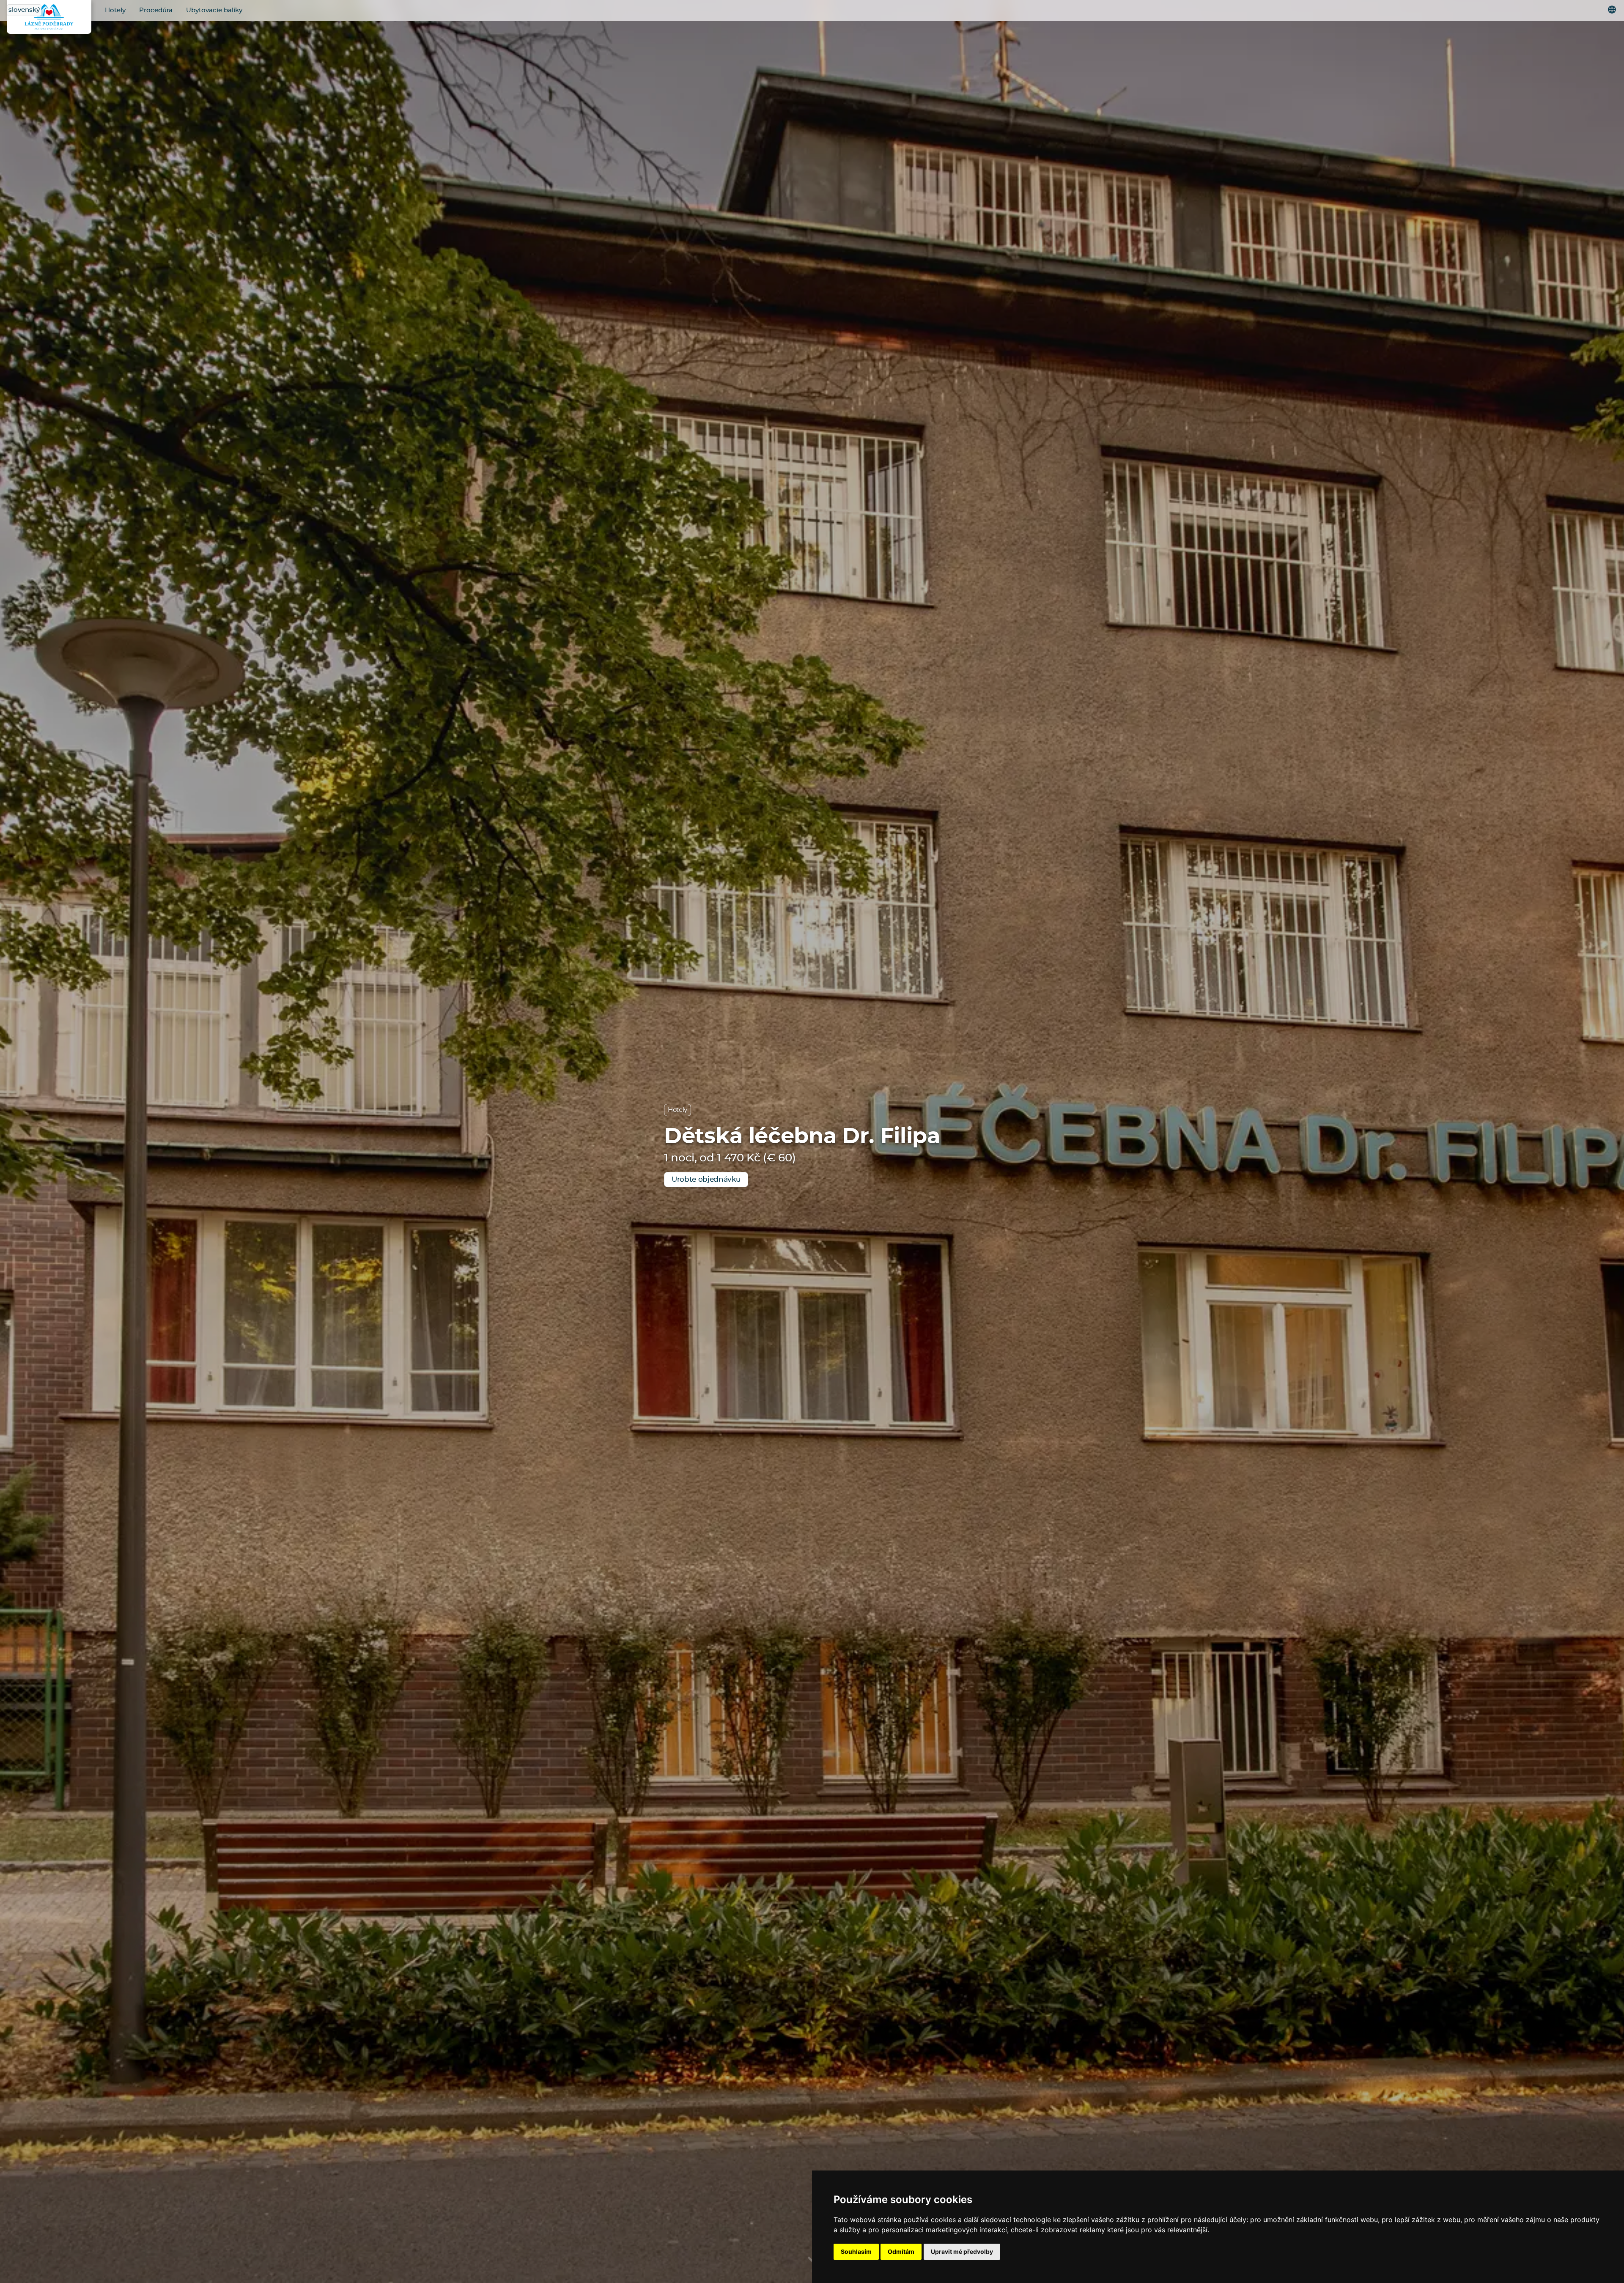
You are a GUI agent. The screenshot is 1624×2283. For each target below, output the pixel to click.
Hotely (115, 10)
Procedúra (156, 10)
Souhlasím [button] (856, 2251)
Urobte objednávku (706, 1179)
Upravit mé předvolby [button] (962, 2251)
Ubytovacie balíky (214, 10)
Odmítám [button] (901, 2251)
